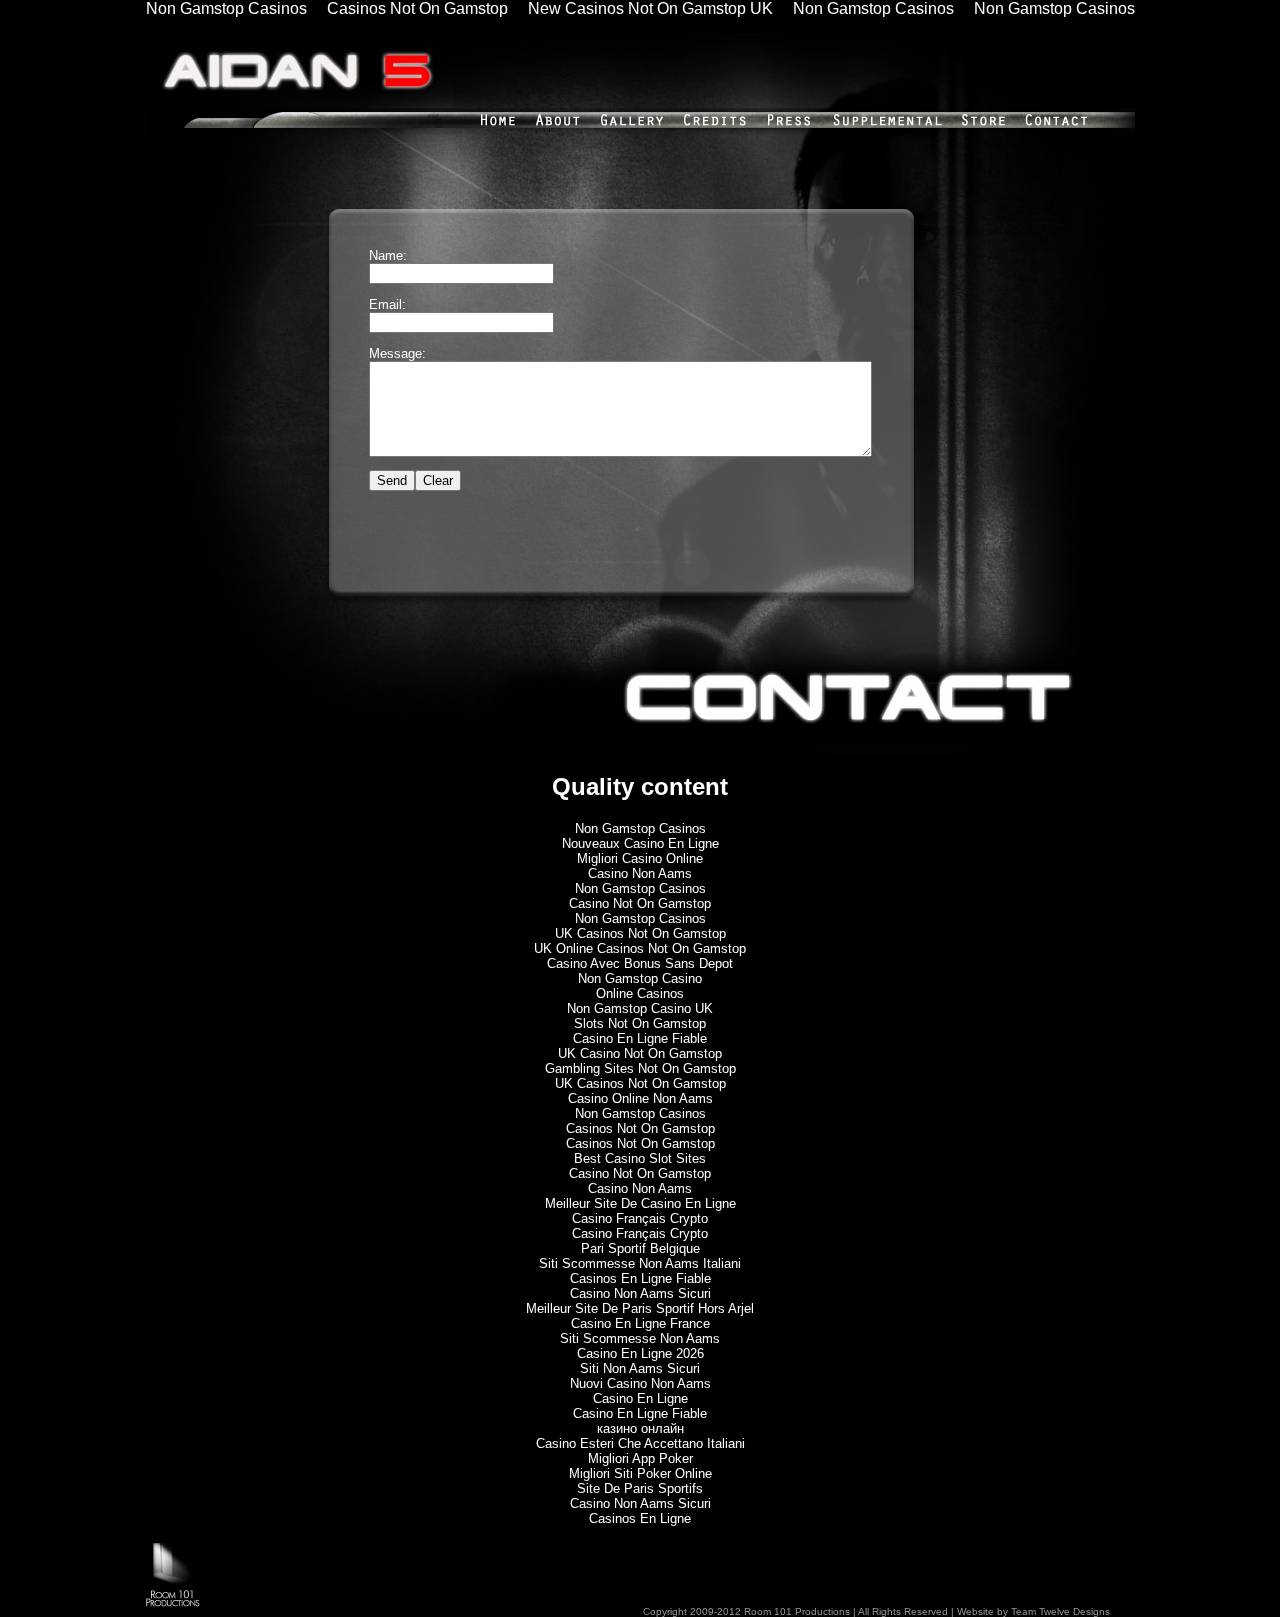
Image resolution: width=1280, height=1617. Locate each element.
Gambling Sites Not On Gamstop (640, 1068)
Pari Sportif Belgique (640, 1248)
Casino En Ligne (640, 1398)
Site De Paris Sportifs (640, 1488)
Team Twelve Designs (1060, 1611)
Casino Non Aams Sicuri (640, 1293)
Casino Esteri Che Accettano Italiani (640, 1443)
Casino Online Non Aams (640, 1098)
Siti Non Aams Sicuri (640, 1368)
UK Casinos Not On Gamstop (640, 933)
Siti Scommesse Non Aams (640, 1338)
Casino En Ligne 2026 (640, 1353)
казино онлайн (640, 1428)
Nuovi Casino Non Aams (640, 1383)
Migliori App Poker (640, 1458)
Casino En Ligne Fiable (640, 1038)
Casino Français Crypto (640, 1218)
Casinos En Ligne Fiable (640, 1278)
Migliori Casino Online (640, 858)
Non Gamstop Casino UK (640, 1008)
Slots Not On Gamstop (640, 1023)
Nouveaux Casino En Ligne (640, 843)
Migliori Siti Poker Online (640, 1473)
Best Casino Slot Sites (640, 1158)
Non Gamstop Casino (640, 978)
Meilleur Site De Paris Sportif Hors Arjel (640, 1308)
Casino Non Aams (640, 873)
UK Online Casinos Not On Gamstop (640, 948)
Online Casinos (640, 993)
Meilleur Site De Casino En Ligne (640, 1203)
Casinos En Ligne (640, 1518)
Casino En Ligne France (640, 1323)
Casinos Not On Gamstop (640, 1128)
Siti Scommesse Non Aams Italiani (640, 1263)
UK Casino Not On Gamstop (640, 1053)
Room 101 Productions (795, 1611)
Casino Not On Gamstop (640, 903)
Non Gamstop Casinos (640, 828)
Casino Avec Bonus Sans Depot (640, 963)
